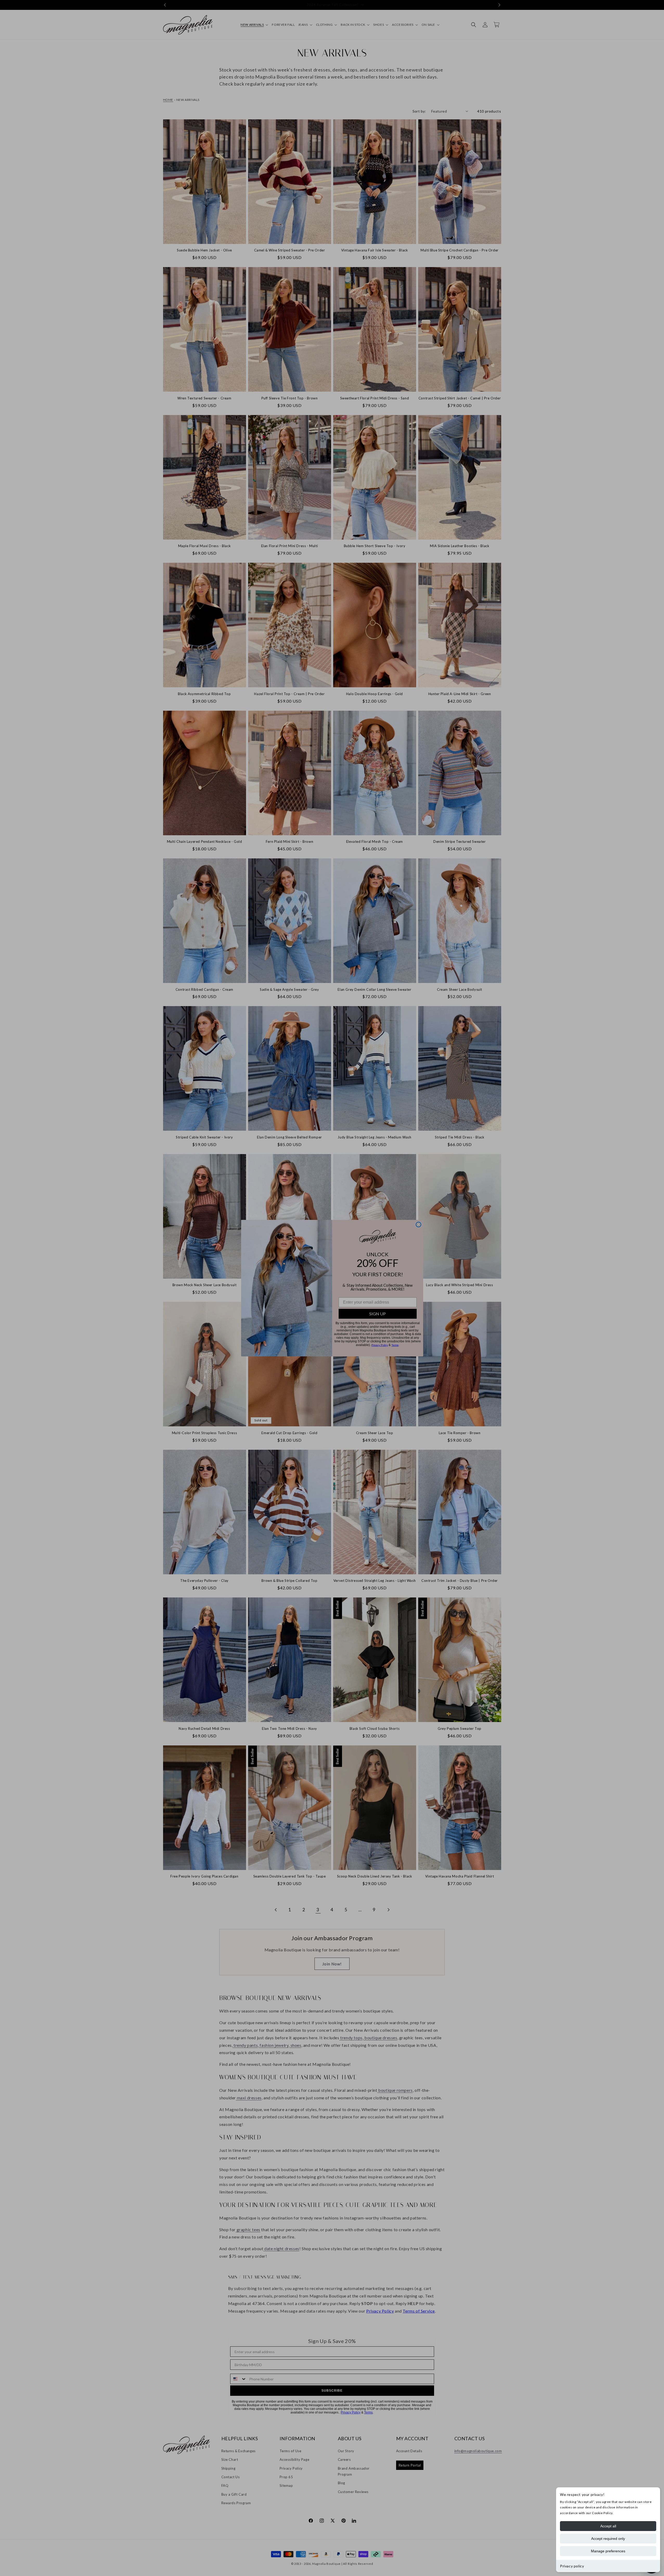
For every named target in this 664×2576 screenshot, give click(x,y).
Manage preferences (608, 2551)
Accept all (608, 2526)
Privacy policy (572, 2566)
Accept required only (608, 2539)
